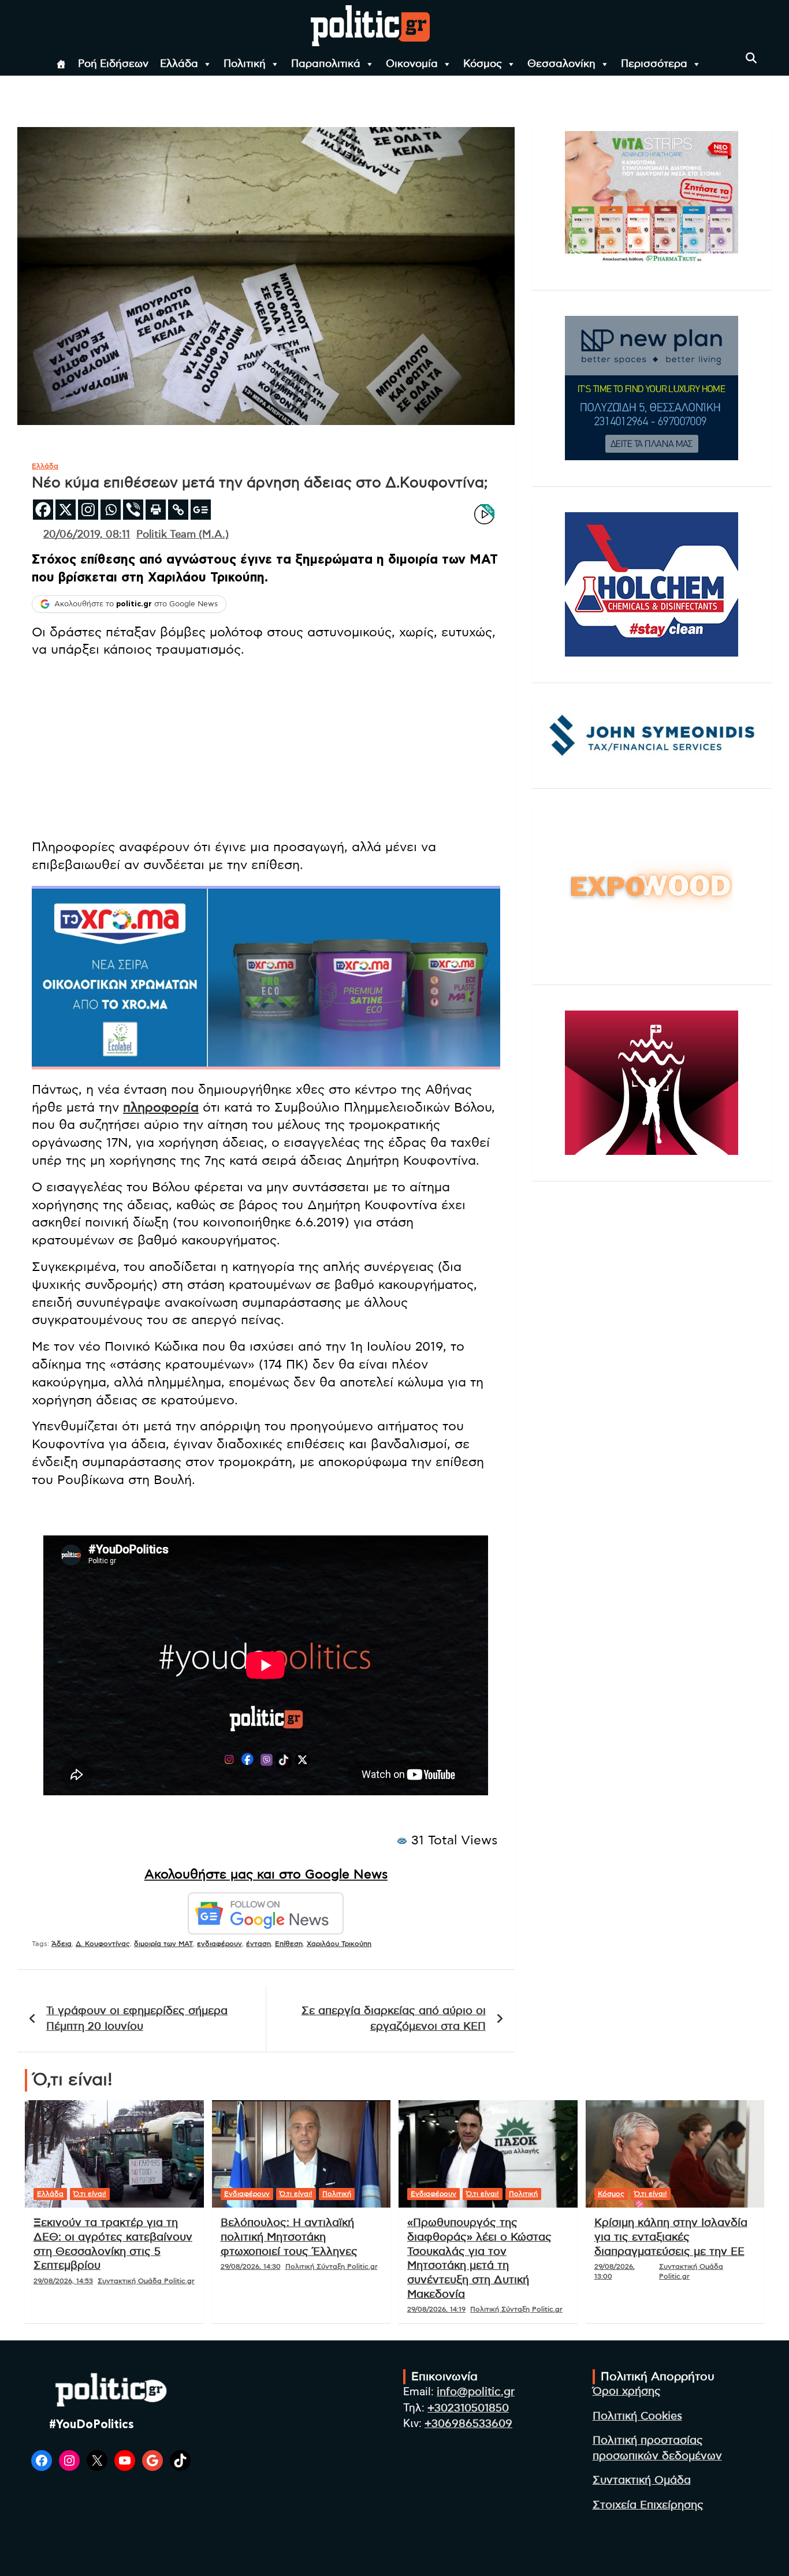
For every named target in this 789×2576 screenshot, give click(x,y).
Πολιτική (245, 64)
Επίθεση (289, 1944)
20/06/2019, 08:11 (87, 535)
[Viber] (133, 510)
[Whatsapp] (111, 510)
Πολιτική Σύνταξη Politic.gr (332, 2266)
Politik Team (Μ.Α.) (183, 535)
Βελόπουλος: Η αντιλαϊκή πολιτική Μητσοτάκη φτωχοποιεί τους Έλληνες (289, 2237)
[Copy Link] (178, 510)
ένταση (258, 1944)
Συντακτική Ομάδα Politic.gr (146, 2281)
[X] (66, 510)
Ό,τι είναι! (90, 2194)
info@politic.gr (476, 2392)
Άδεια (62, 1944)
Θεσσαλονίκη (561, 64)
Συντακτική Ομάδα (642, 2480)
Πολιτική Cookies (637, 2416)
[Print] (156, 510)
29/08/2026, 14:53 (63, 2281)
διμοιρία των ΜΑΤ (163, 1944)
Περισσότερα (654, 64)
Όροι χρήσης (627, 2392)
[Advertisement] (266, 748)
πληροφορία (161, 1108)
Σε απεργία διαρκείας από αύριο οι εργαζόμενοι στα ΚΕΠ (394, 2019)
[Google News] (201, 510)
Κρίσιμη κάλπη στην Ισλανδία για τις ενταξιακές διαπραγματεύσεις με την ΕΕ (671, 2237)
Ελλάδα (179, 64)
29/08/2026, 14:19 (436, 2309)
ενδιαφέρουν (219, 1944)
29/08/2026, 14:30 (251, 2266)
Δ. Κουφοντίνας (103, 1944)
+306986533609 (468, 2424)
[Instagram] (88, 510)
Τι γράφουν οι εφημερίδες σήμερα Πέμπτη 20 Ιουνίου (137, 2019)
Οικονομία (412, 64)
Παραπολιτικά (326, 64)
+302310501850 (468, 2408)
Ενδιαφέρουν (247, 2194)
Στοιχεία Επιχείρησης (648, 2505)
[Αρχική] (61, 64)
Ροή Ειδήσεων (113, 64)
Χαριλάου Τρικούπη (339, 1944)
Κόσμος (483, 64)
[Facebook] (43, 510)
